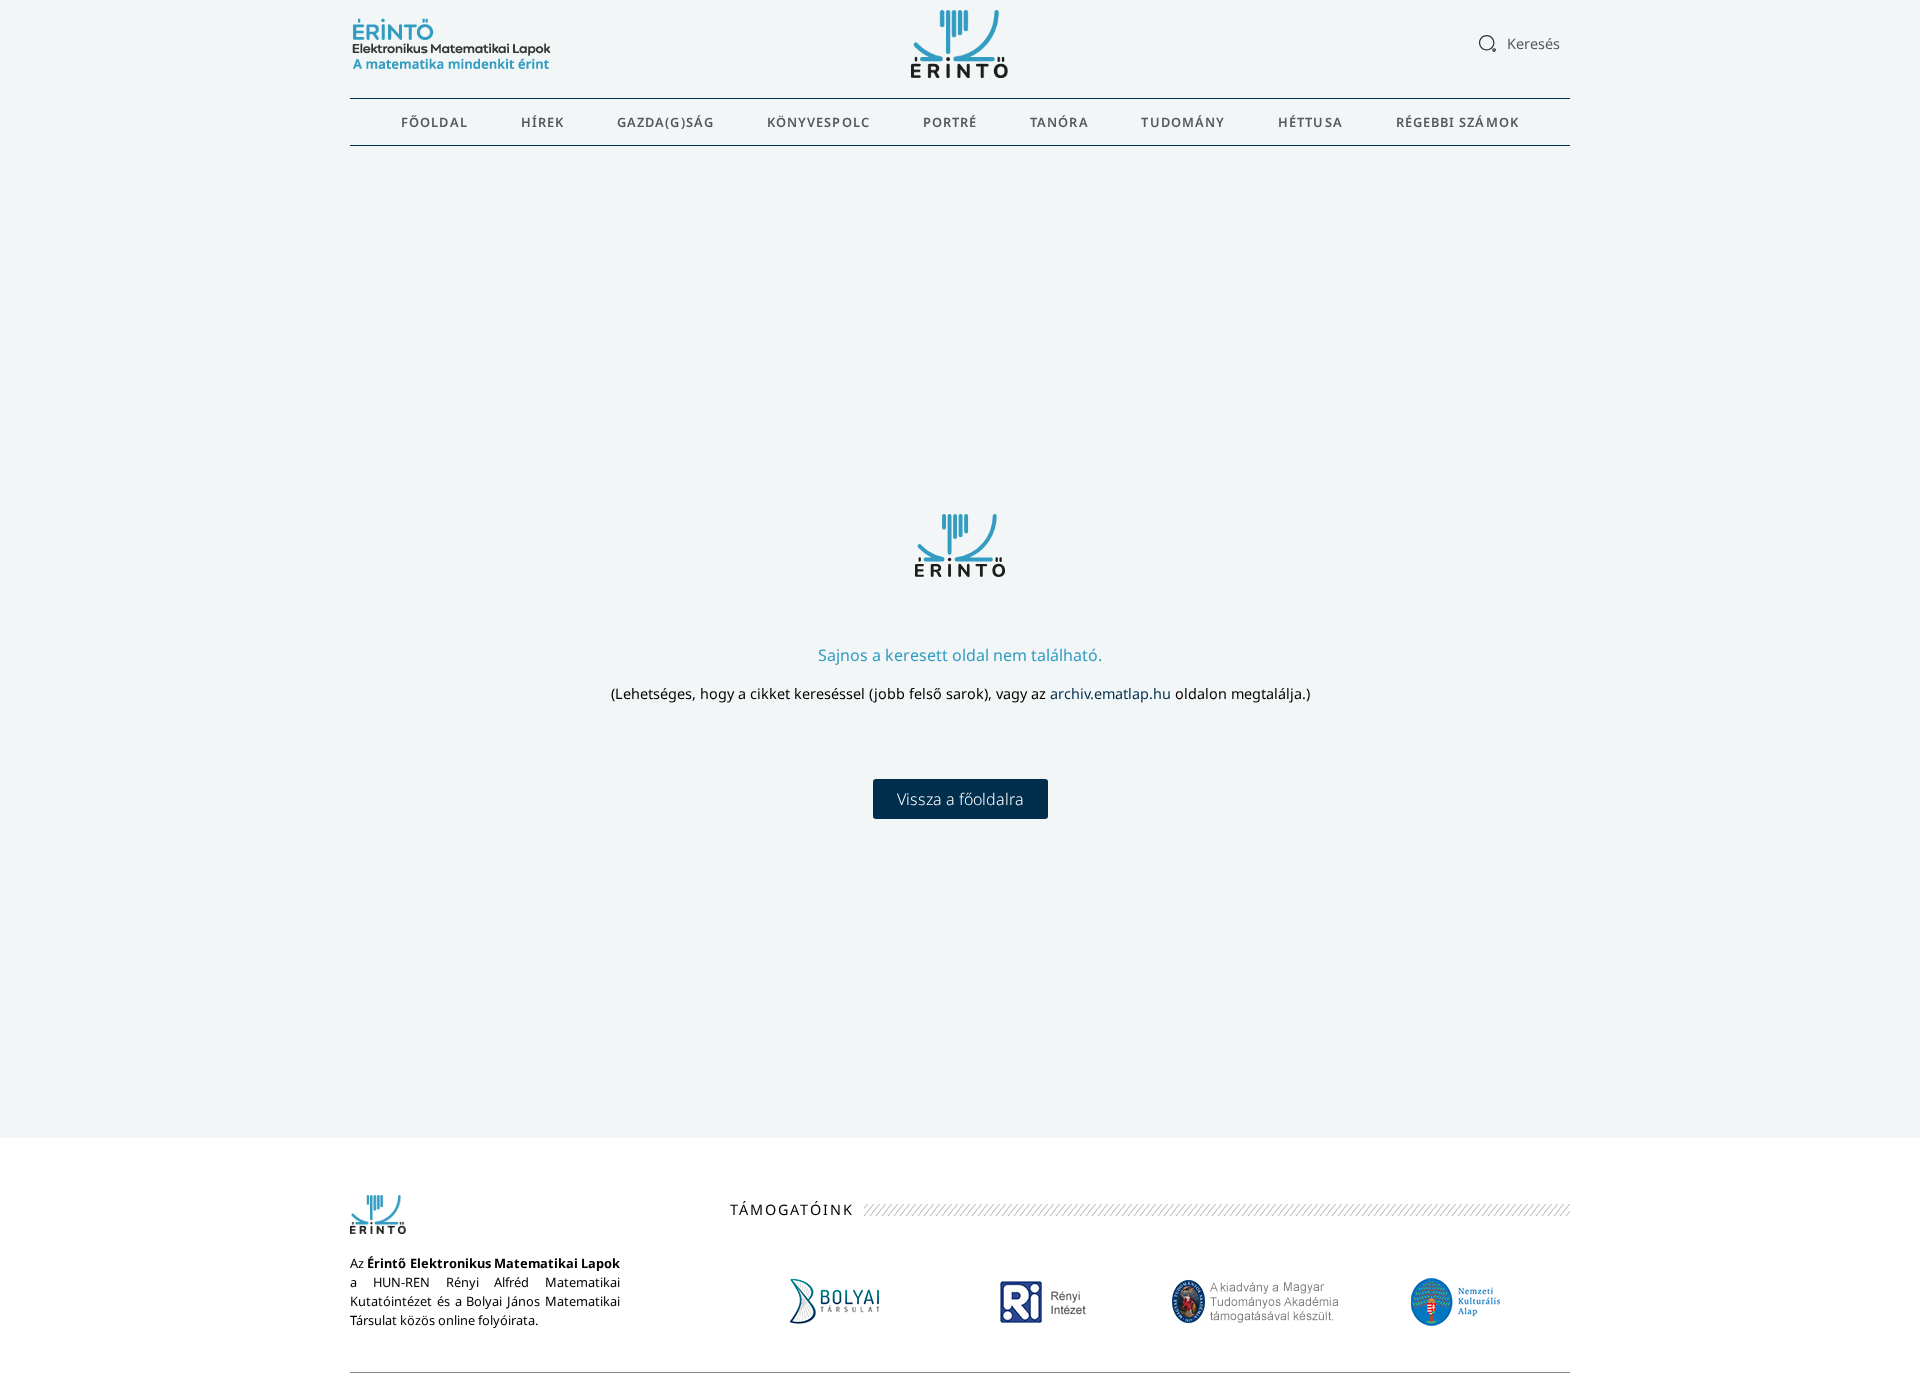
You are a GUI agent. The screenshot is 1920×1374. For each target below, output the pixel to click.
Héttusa (1310, 122)
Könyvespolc (818, 122)
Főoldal (434, 122)
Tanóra (1059, 122)
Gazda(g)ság (665, 122)
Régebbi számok (1457, 122)
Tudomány (1183, 122)
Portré (950, 122)
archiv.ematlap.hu (1112, 693)
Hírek (543, 122)
